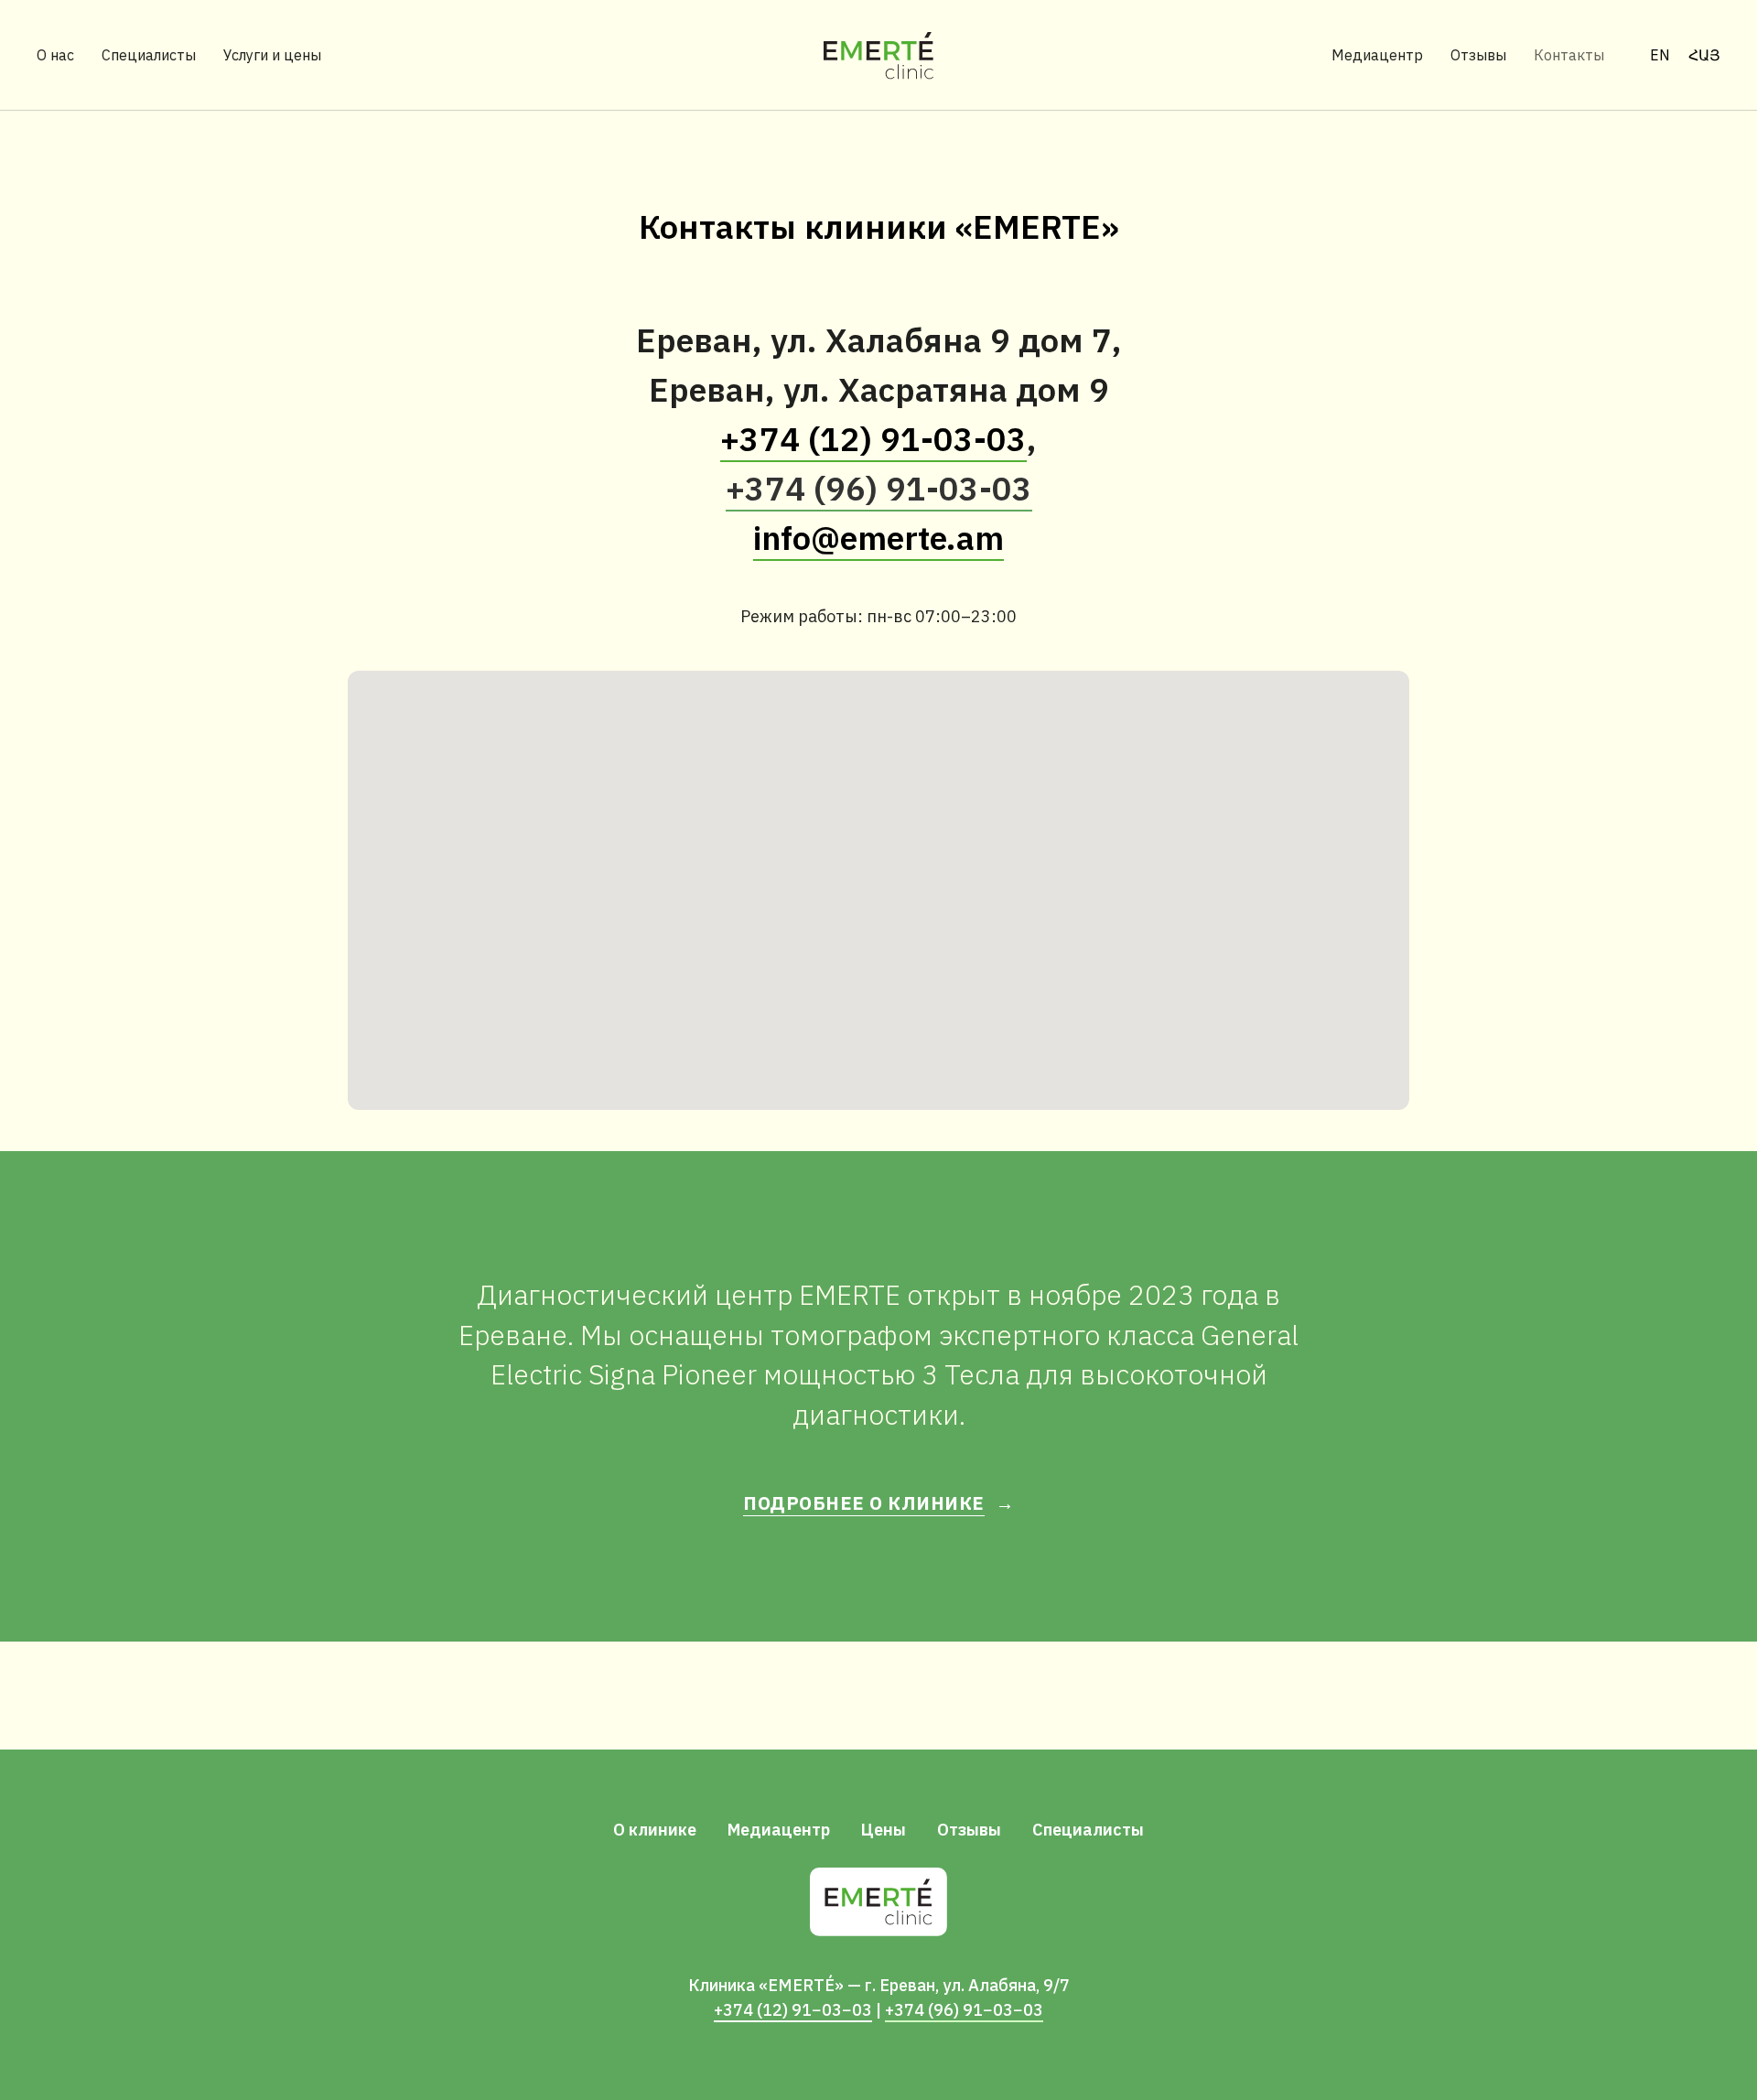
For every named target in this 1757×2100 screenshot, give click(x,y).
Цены (884, 1830)
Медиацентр (1377, 55)
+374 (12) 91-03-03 (873, 439)
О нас (55, 55)
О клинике (655, 1830)
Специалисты (149, 55)
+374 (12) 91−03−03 (793, 2010)
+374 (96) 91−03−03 (964, 2010)
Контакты (1569, 55)
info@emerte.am (878, 538)
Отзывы (1478, 55)
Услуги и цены (272, 55)
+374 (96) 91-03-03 (879, 488)
